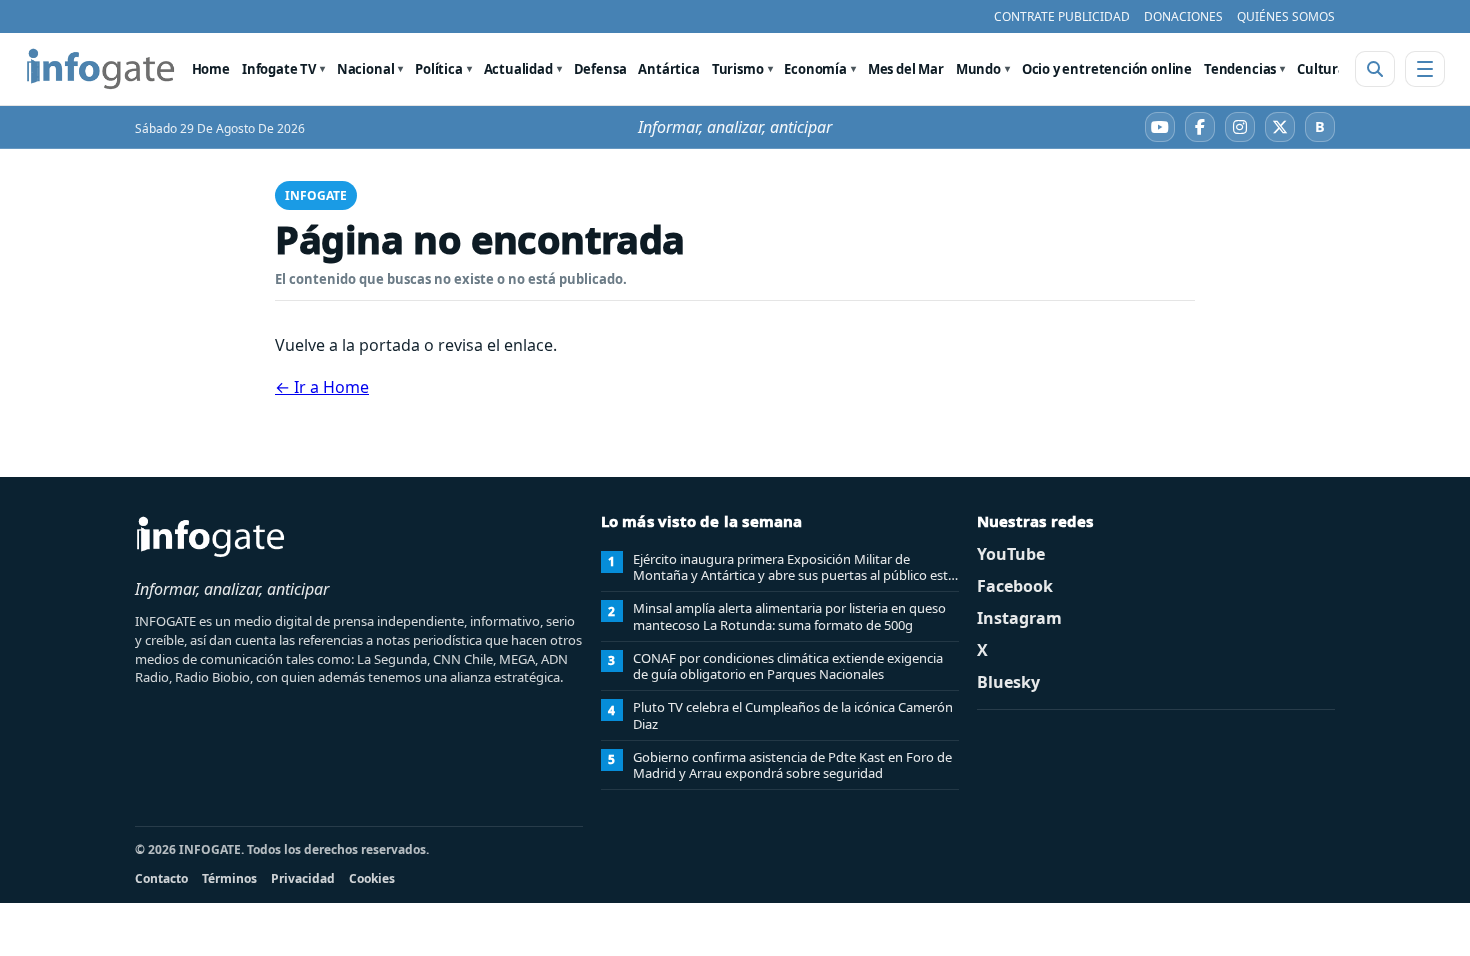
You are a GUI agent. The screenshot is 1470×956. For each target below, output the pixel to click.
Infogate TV (279, 69)
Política (439, 69)
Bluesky (1008, 682)
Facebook (1015, 586)
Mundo (978, 69)
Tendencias (1240, 69)
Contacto (161, 878)
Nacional (366, 69)
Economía (815, 69)
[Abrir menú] (1425, 69)
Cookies (372, 878)
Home (211, 69)
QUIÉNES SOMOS (1286, 16)
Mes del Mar (906, 69)
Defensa (600, 69)
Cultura (1321, 69)
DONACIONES (1183, 16)
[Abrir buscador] (1375, 69)
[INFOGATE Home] (101, 69)
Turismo (738, 69)
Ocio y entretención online (1107, 69)
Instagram (1019, 618)
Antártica (668, 69)
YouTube (1011, 554)
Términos (229, 878)
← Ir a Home (322, 387)
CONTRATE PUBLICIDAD (1062, 16)
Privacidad (303, 878)
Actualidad (518, 69)
